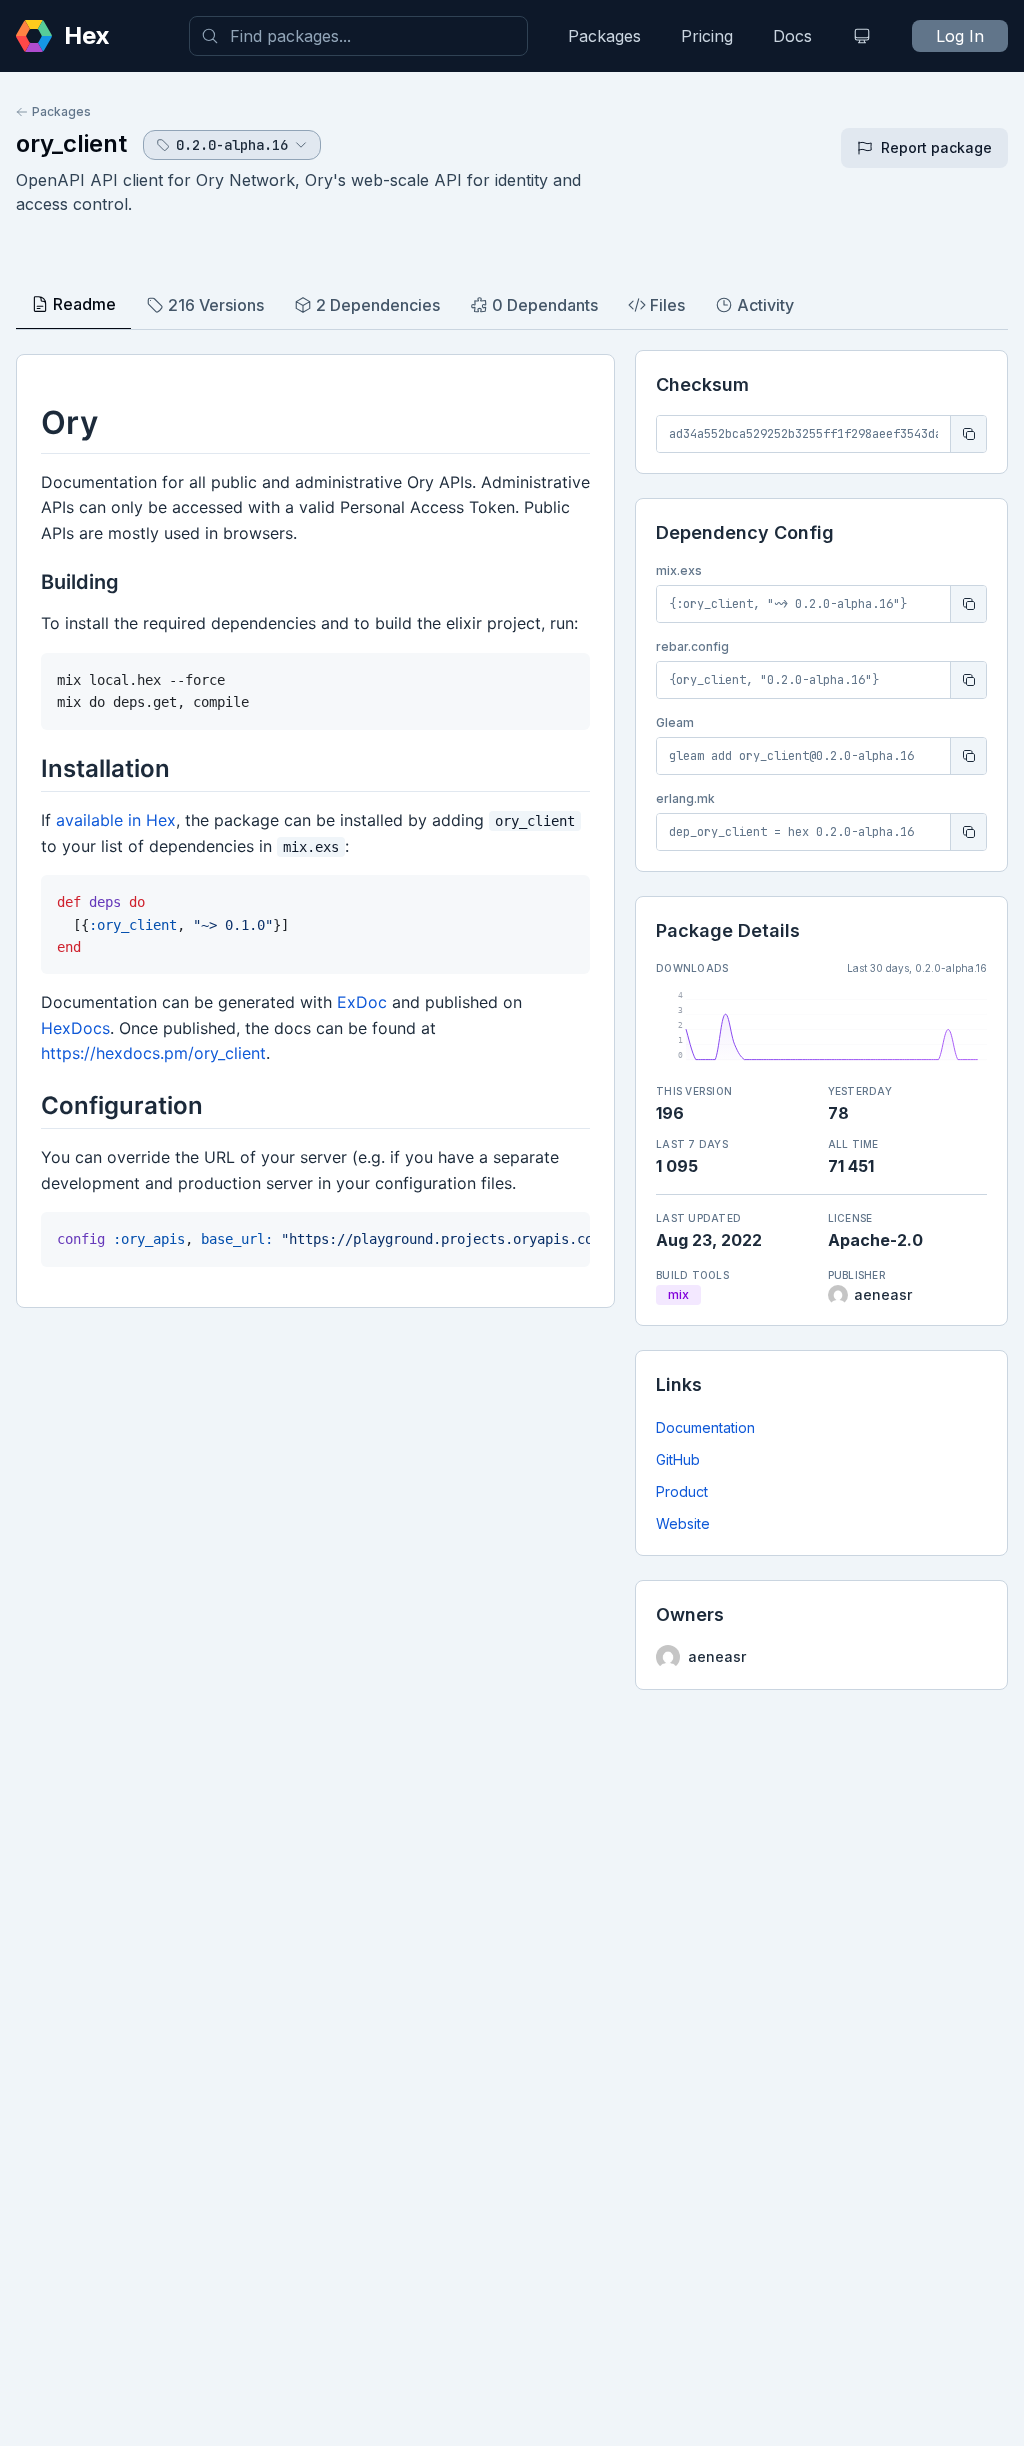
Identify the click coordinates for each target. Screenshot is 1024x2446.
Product (682, 1491)
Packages (604, 36)
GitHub (678, 1459)
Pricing (707, 36)
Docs (792, 36)
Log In (960, 36)
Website (683, 1523)
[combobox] (358, 36)
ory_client (71, 143)
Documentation (705, 1427)
